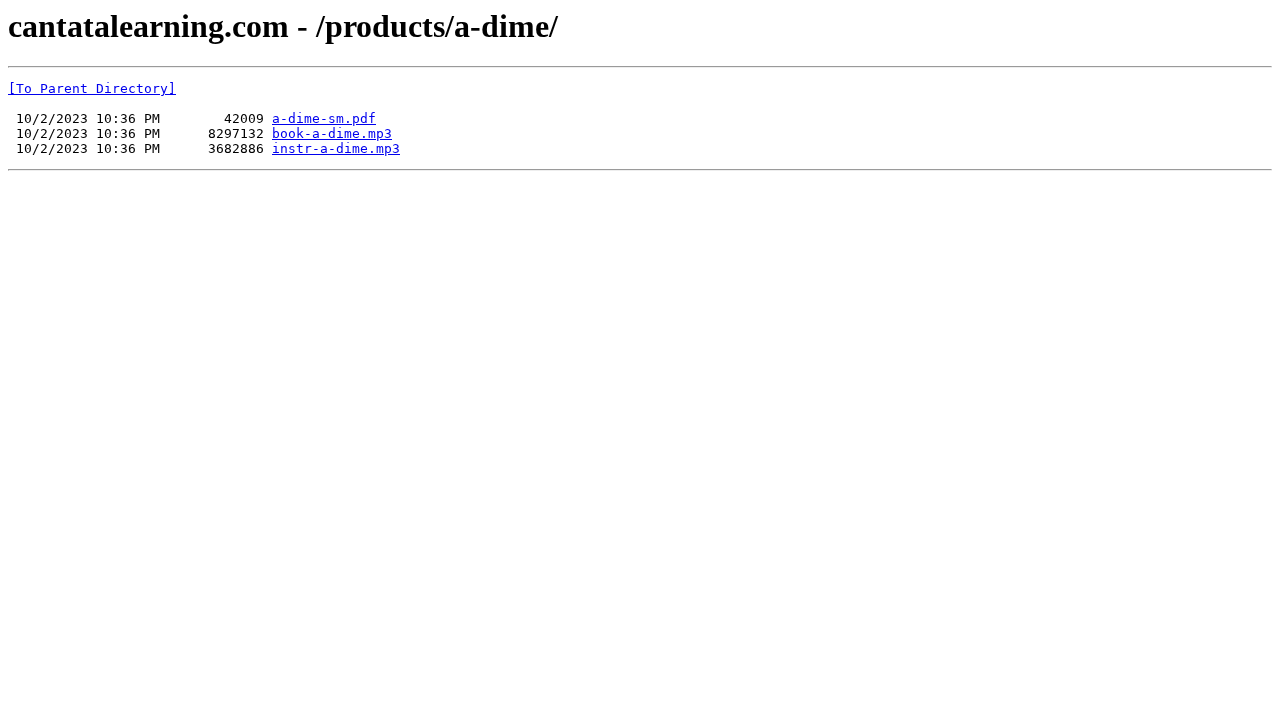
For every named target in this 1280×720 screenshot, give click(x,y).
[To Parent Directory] (92, 88)
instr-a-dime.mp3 (336, 148)
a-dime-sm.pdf (324, 118)
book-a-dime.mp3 (332, 133)
